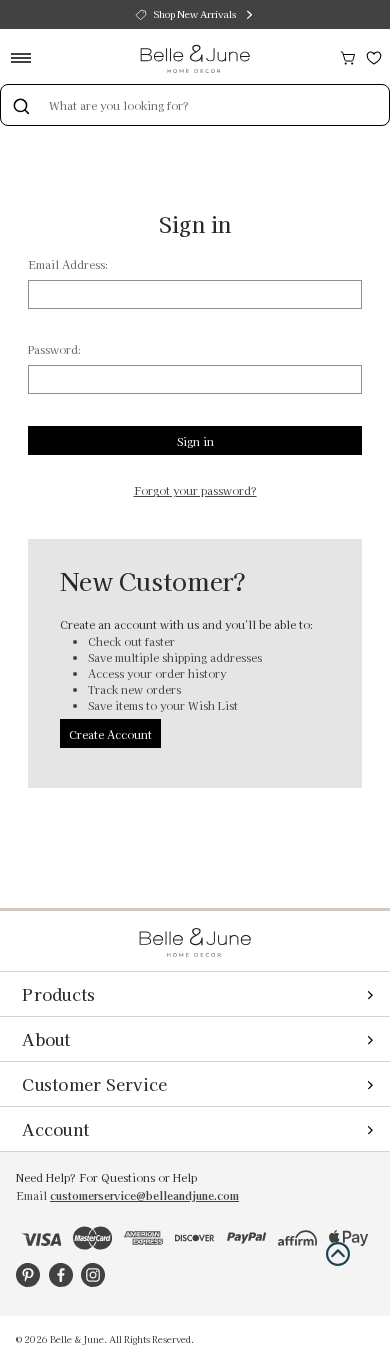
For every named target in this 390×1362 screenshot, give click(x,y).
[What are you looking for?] (21, 105)
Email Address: (68, 264)
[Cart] (348, 55)
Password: (54, 349)
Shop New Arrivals (195, 14)
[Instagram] (93, 1275)
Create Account (110, 734)
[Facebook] (61, 1275)
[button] (338, 1254)
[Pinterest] (28, 1275)
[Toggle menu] (27, 57)
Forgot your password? (195, 490)
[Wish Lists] (374, 55)
